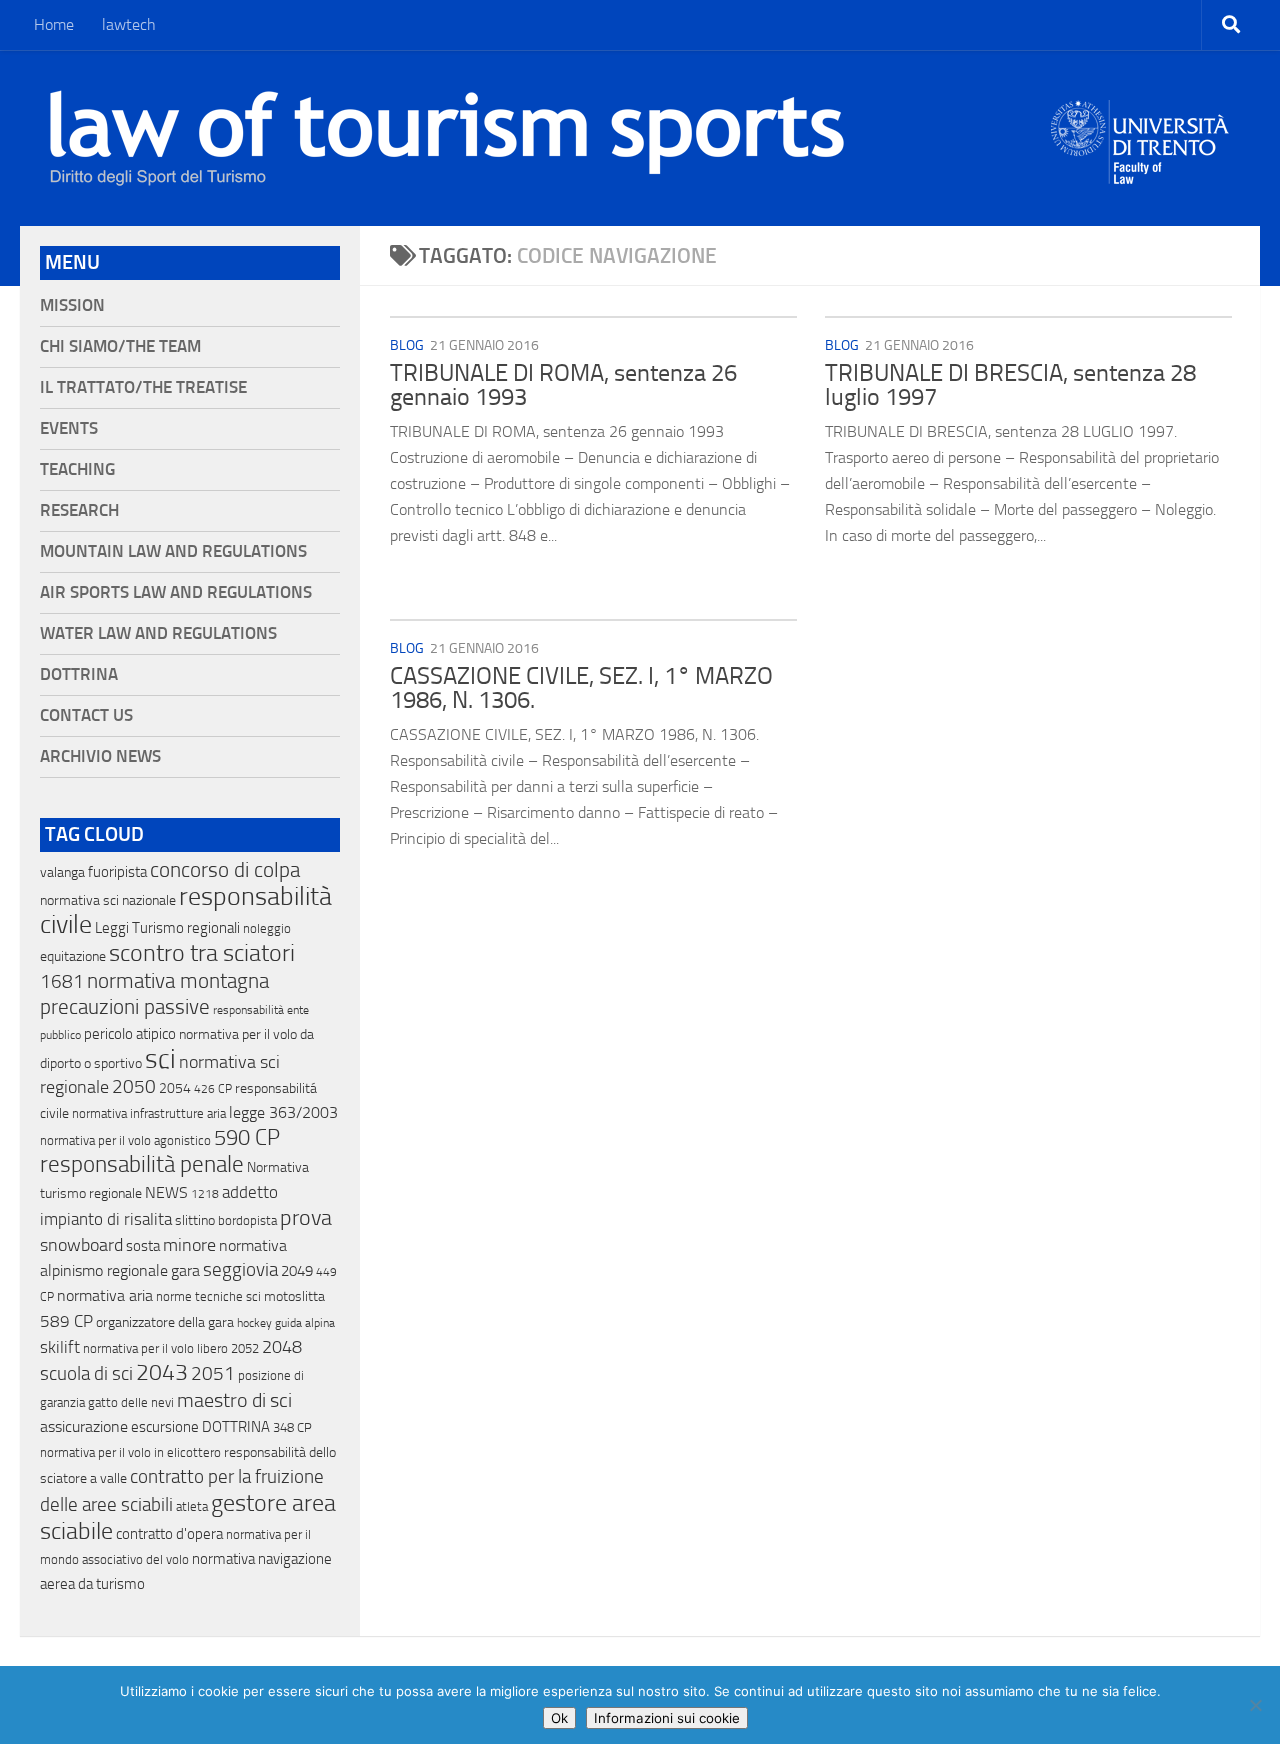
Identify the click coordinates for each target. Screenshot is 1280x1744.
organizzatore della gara (165, 1322)
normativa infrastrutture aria (149, 1113)
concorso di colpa (225, 869)
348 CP (292, 1427)
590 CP (247, 1138)
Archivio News (100, 756)
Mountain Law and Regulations (173, 551)
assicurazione (84, 1426)
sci (160, 1059)
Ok (559, 1718)
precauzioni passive (125, 1007)
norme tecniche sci (208, 1296)
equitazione (73, 956)
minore (189, 1245)
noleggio (267, 928)
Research (79, 510)
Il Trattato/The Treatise (143, 387)
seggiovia (240, 1270)
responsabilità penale (142, 1164)
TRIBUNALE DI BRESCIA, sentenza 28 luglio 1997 (1010, 385)
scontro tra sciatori (202, 953)
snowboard (81, 1245)
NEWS (166, 1192)
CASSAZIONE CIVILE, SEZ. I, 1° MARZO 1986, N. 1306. (581, 688)
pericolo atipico (130, 1034)
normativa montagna (178, 981)
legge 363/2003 (283, 1112)
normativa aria (105, 1295)
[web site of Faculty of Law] (1140, 172)
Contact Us (86, 715)
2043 (162, 1372)
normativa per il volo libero (155, 1348)
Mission (72, 305)
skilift (60, 1347)
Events (69, 428)
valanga (62, 872)
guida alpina (305, 1323)
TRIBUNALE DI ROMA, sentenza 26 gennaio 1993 (563, 385)
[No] (1255, 1705)
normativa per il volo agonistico (125, 1140)
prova (306, 1218)
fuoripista (117, 872)
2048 (282, 1347)
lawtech (129, 24)
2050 (134, 1087)
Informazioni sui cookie (667, 1718)
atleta (192, 1506)
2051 (213, 1373)
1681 (62, 982)
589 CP (66, 1321)
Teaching (77, 469)
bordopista (247, 1220)
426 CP (213, 1089)
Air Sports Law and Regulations (176, 592)
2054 (175, 1088)
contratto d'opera (169, 1534)
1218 (205, 1194)
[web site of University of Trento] (1140, 129)
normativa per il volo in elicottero (130, 1452)
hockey (254, 1323)
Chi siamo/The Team (120, 346)
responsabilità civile (186, 910)
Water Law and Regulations (158, 633)
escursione (165, 1427)
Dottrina (79, 674)
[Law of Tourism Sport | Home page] (447, 138)
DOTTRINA (236, 1427)
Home (54, 24)
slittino (195, 1220)
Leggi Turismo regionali (167, 928)
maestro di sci (234, 1400)
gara (185, 1270)
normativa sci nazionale (108, 900)
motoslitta (294, 1296)
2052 (245, 1348)
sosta (143, 1246)
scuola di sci (86, 1373)
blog (407, 345)
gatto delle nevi (131, 1402)
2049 (297, 1271)
